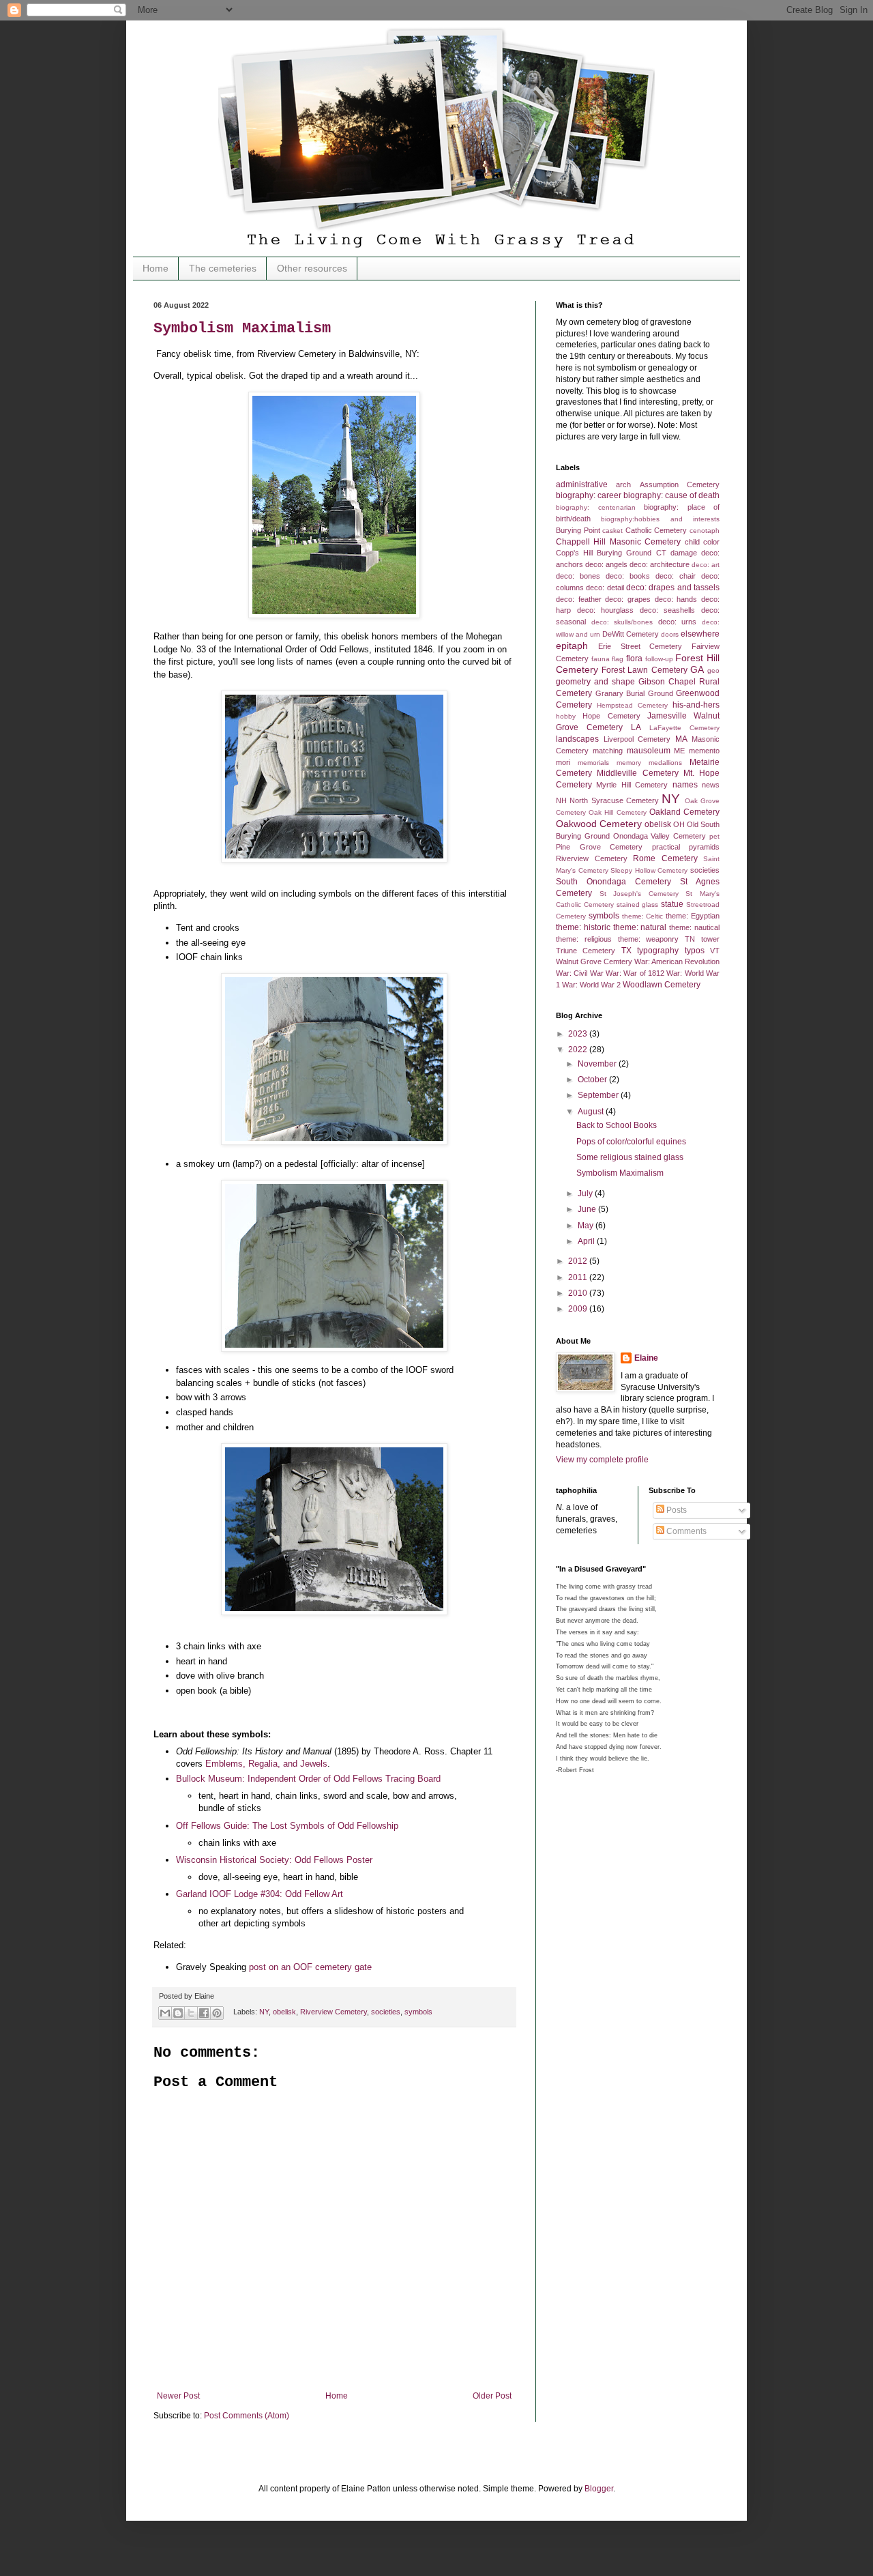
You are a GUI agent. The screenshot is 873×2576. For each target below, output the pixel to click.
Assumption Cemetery (680, 484)
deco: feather (579, 599)
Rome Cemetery (665, 858)
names (685, 785)
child (692, 542)
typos (695, 951)
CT (661, 553)
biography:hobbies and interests (660, 519)
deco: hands (676, 599)
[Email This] (165, 2013)
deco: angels (606, 564)
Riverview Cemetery (334, 2012)
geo (713, 670)
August (592, 1112)
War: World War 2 (591, 985)
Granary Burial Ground (634, 693)
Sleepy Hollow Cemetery (649, 870)
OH (679, 824)
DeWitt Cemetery (631, 634)
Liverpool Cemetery (637, 739)
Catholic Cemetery (656, 530)
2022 (579, 1050)
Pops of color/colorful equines (631, 1142)
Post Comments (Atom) (247, 2416)
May (587, 1226)
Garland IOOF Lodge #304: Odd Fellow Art (260, 1894)
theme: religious (584, 939)
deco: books (628, 576)
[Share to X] (191, 2013)
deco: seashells (668, 610)
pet (714, 836)
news (711, 785)
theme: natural (640, 927)
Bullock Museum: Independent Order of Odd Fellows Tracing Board (308, 1779)
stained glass (638, 905)
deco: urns (678, 622)
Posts (676, 1510)
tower (710, 939)
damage (684, 553)
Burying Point (578, 530)
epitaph (572, 646)
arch (623, 484)
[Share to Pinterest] (217, 2013)
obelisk (284, 2012)
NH (561, 800)
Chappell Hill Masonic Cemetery (618, 542)
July (586, 1193)
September (599, 1095)
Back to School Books (617, 1125)
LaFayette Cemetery (684, 728)
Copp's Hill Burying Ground (604, 553)
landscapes (577, 739)
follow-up (659, 659)
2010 (579, 1293)
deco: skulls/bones (622, 622)
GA (697, 669)
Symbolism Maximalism (242, 329)
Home (156, 268)
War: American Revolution (677, 961)
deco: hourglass (606, 610)
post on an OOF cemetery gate (310, 1967)
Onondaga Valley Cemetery (660, 836)
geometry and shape (595, 682)
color (711, 542)
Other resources (312, 268)
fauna (601, 659)
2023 (579, 1034)
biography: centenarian (596, 507)
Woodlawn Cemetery (662, 985)
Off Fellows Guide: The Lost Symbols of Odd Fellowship (287, 1826)
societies (386, 2012)
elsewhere (700, 634)
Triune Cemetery (586, 951)
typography (658, 951)
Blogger (599, 2489)
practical (666, 847)
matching (608, 751)
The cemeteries (223, 268)
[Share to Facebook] (204, 2013)
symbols (418, 2012)
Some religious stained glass (630, 1157)
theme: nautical (694, 927)
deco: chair (676, 576)
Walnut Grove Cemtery (594, 961)
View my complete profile (602, 1460)
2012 (579, 1261)
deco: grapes (628, 599)
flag (618, 659)
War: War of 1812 (635, 973)
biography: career (589, 495)
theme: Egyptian (693, 916)
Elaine (646, 1358)
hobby (566, 716)
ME (679, 751)
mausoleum (649, 751)
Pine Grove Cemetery (599, 847)
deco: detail (605, 588)
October (593, 1080)
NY (264, 2012)
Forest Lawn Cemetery (644, 670)
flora (634, 659)
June (588, 1209)
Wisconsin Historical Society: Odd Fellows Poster (274, 1860)
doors (670, 634)
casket (612, 531)
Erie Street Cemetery (640, 646)
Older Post (492, 2396)
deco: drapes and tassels (673, 588)
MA (681, 739)
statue (672, 904)
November (598, 1064)
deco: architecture (660, 564)
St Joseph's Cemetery (639, 894)
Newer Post (178, 2396)
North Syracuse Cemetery (614, 800)
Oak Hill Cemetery (617, 812)
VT (715, 951)
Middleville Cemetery (637, 773)
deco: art (706, 565)
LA (636, 727)
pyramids (704, 847)
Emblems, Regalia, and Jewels (266, 1764)
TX (626, 951)
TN (690, 939)
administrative (582, 484)
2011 (579, 1277)
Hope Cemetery (611, 716)
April (587, 1241)
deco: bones (578, 576)
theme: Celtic (643, 916)
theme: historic (583, 927)
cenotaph (705, 531)
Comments (685, 1531)
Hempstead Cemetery (632, 705)
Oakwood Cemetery (599, 824)
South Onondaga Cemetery (613, 882)
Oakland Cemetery (684, 812)
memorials (593, 763)
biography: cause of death (671, 495)
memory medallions (649, 763)
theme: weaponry (649, 939)
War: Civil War (580, 973)
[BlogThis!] (178, 2013)
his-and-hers (696, 705)
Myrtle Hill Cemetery (632, 785)
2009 (579, 1309)
